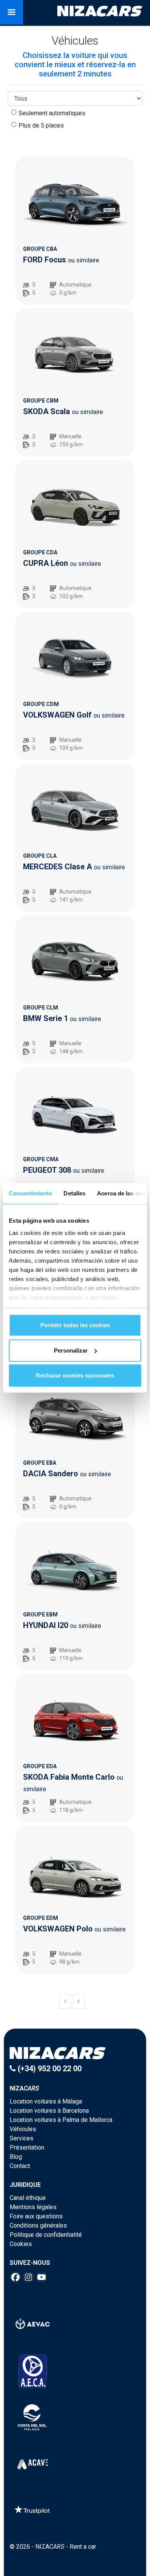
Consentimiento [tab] (30, 1193)
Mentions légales (33, 2207)
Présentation (27, 2147)
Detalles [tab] (74, 1193)
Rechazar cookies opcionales (75, 1375)
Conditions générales (38, 2225)
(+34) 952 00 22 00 (49, 2069)
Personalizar (71, 1350)
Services (22, 2138)
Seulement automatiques (52, 113)
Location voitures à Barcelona (49, 2111)
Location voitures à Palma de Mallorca (61, 2120)
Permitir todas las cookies (75, 1325)
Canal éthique (28, 2198)
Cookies (21, 2244)
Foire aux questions (36, 2216)
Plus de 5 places (41, 125)
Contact (20, 2166)
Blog (16, 2157)
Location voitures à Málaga (46, 2101)
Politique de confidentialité (46, 2235)
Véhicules (23, 2129)
